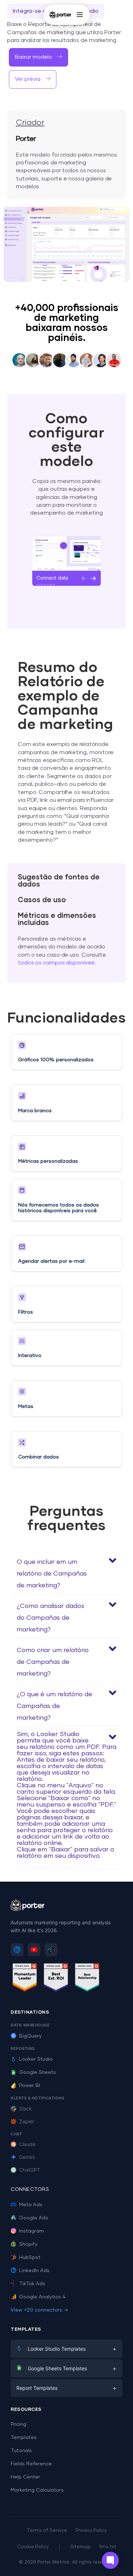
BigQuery (31, 2036)
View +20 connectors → (39, 2310)
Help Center (25, 2477)
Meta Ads (31, 2205)
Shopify (28, 2244)
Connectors (30, 2189)
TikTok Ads (32, 2284)
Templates (24, 2438)
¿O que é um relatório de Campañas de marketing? (54, 1706)
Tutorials (21, 2451)
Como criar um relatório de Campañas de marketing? (53, 1662)
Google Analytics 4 (42, 2297)
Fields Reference (31, 2464)
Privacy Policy (91, 2531)
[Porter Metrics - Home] (60, 15)
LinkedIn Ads (34, 2271)
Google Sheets (38, 2072)
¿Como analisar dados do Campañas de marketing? (51, 1618)
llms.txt (108, 2547)
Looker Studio (36, 2059)
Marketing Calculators (37, 2490)
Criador (30, 123)
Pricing (18, 2424)
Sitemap (81, 2547)
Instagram (32, 2231)
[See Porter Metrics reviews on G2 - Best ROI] (56, 1979)
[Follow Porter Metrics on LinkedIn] (17, 1950)
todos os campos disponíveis (56, 963)
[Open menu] (80, 15)
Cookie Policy (33, 2547)
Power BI (30, 2086)
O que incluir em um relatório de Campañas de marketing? (52, 1574)
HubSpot (30, 2257)
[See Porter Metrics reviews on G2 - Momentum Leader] (25, 1979)
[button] (38, 57)
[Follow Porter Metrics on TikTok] (51, 1950)
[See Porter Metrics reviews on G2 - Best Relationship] (87, 1979)
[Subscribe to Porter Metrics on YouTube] (34, 1950)
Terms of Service (47, 2531)
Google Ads (34, 2218)
